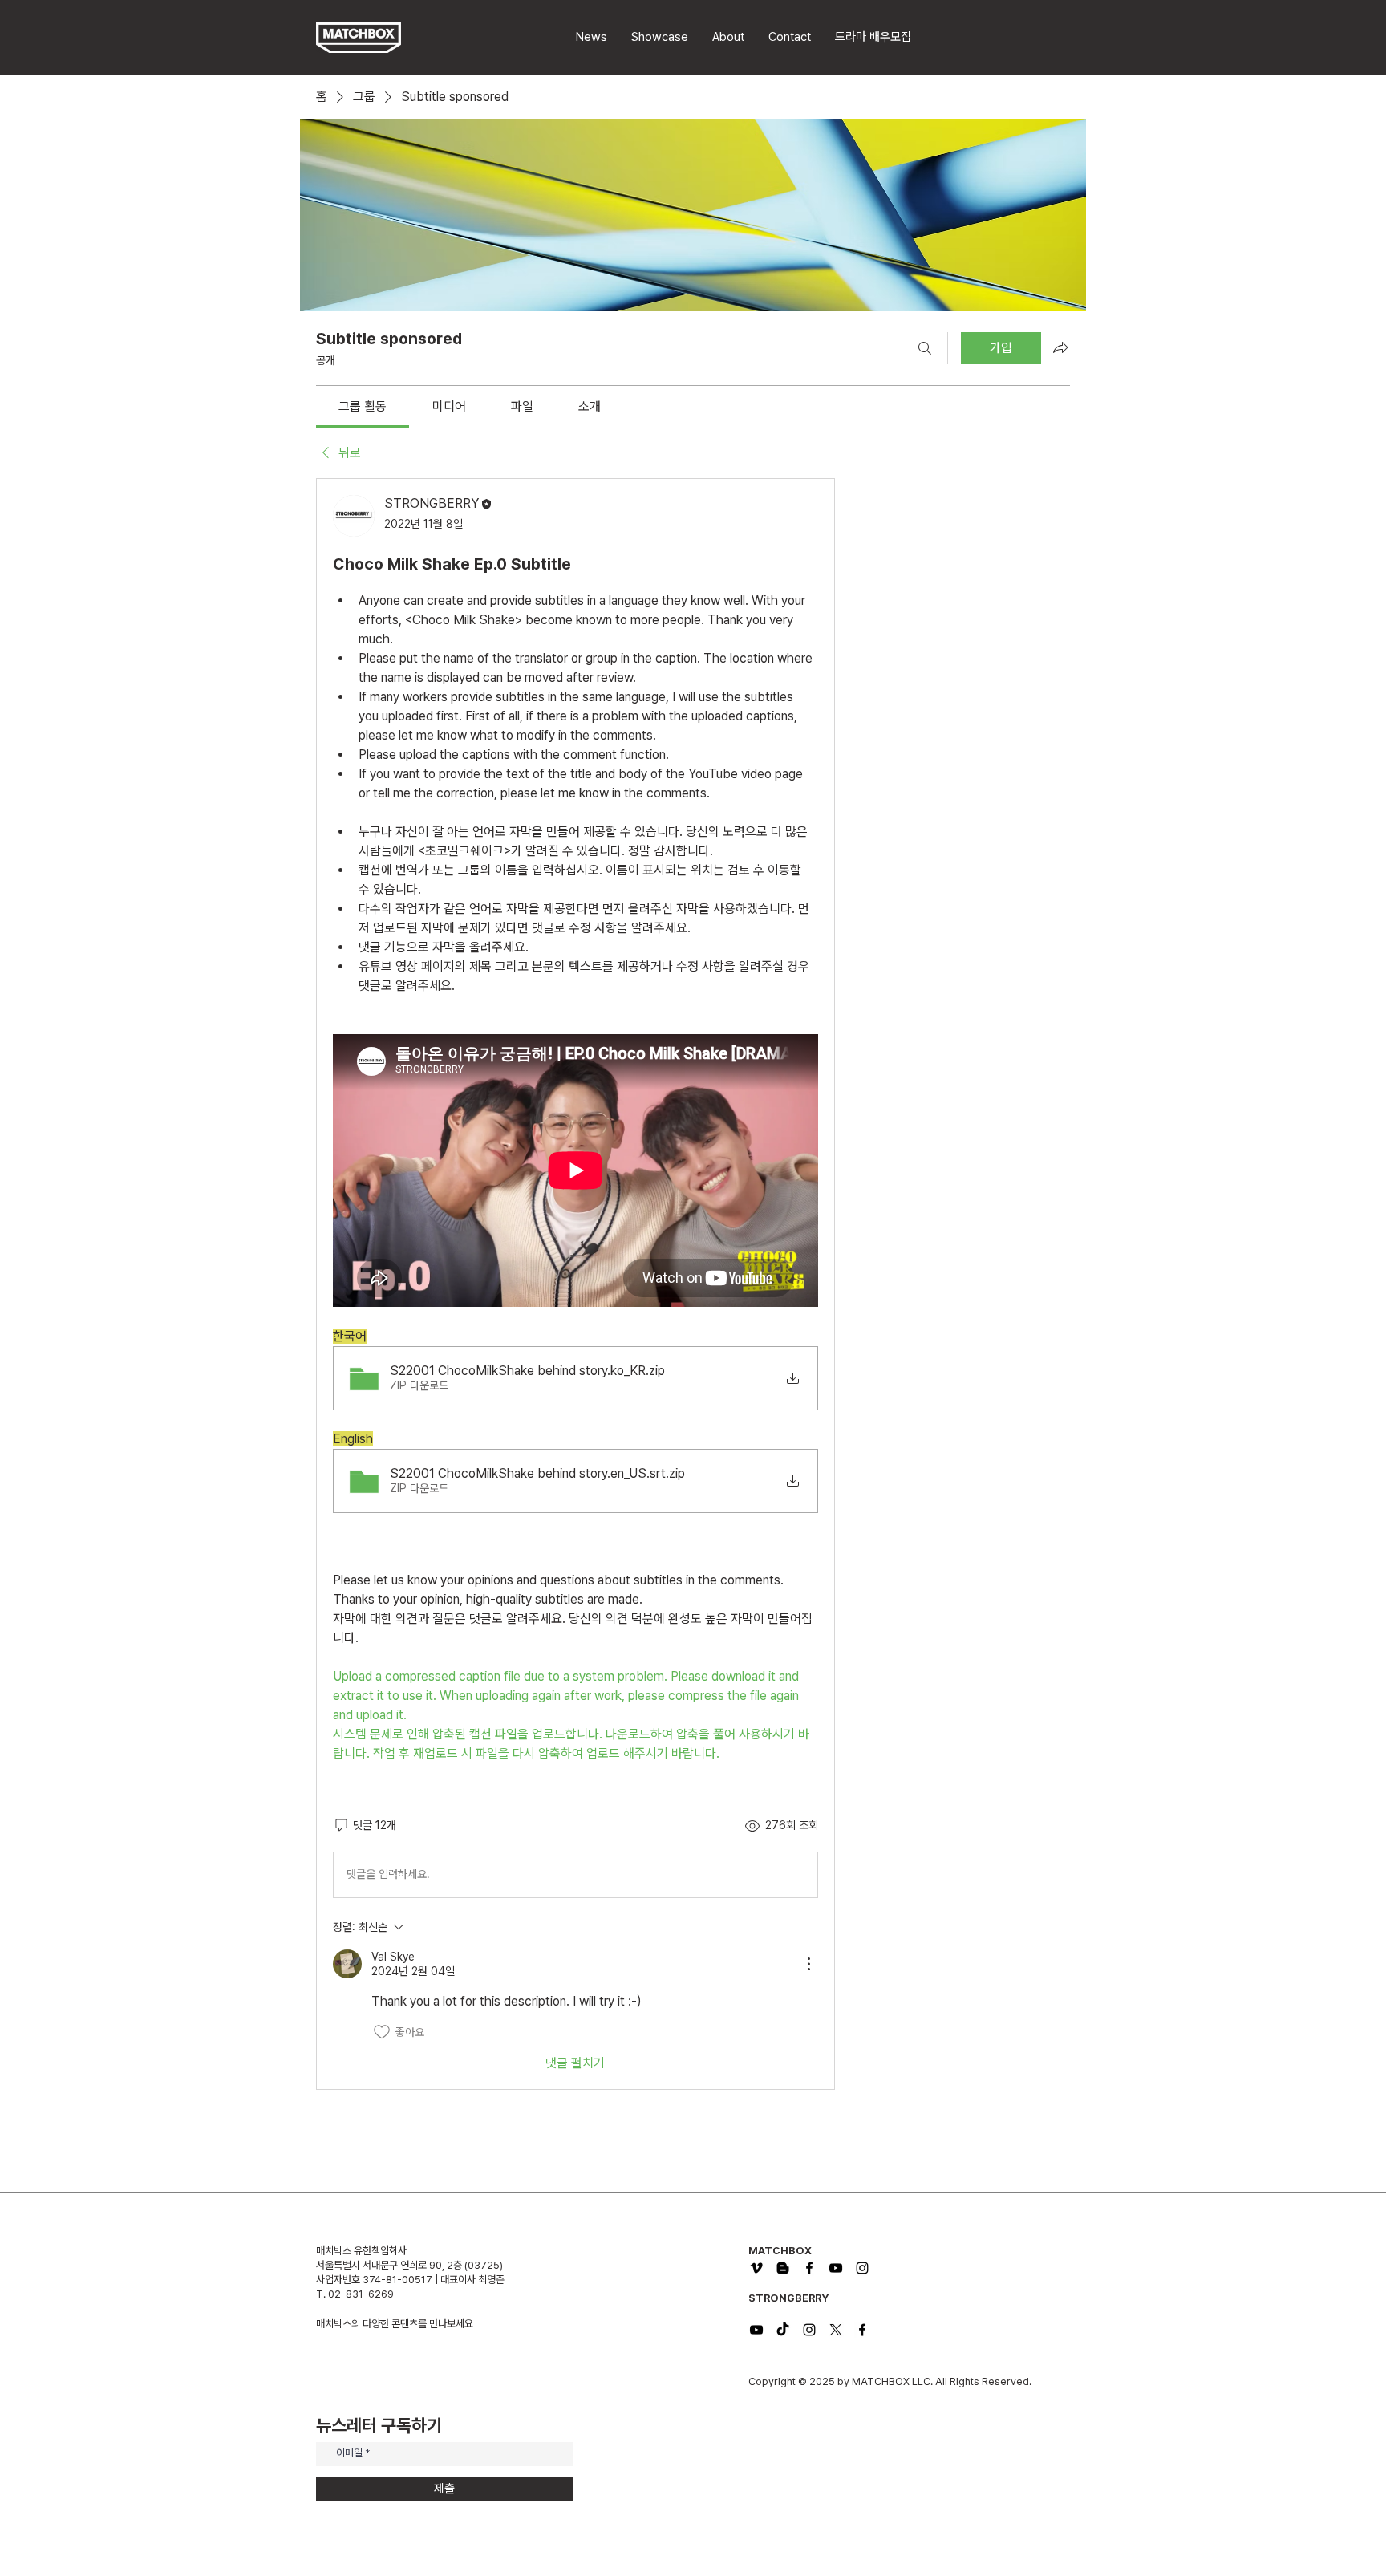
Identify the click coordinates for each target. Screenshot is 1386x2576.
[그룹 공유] (1060, 347)
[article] (575, 1284)
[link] (363, 406)
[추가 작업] (808, 1964)
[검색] (925, 348)
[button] (873, 37)
